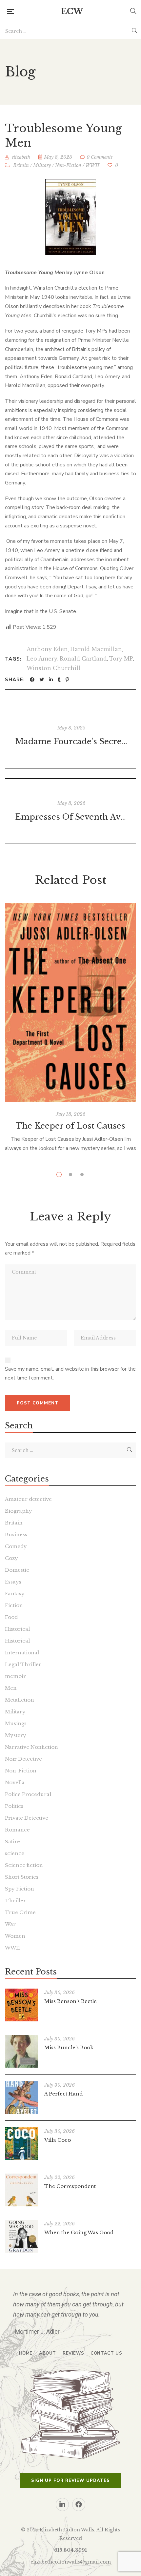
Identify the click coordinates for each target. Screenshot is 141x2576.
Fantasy (15, 1594)
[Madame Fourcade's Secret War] (70, 736)
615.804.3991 (70, 2550)
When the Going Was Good (79, 2232)
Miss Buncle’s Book (69, 2047)
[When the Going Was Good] (21, 2236)
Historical (17, 1629)
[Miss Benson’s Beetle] (21, 2005)
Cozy (11, 1558)
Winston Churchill (53, 668)
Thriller (15, 1901)
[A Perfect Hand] (21, 2097)
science (15, 1853)
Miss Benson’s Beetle (70, 2001)
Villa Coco (58, 2140)
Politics (14, 1806)
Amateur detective (28, 1499)
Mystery (16, 1735)
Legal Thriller (23, 1664)
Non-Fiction (68, 165)
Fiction (14, 1605)
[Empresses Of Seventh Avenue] (70, 811)
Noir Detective (23, 1759)
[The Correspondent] (21, 2190)
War (10, 1924)
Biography (19, 1511)
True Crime (20, 1912)
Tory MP (121, 659)
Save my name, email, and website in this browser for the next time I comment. (70, 1374)
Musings (16, 1723)
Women (15, 1936)
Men (11, 1688)
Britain (21, 165)
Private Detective (27, 1818)
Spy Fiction (20, 1889)
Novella (15, 1782)
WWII (92, 165)
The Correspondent (70, 2186)
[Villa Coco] (21, 2144)
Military (42, 165)
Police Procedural (28, 1794)
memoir (15, 1676)
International (22, 1653)
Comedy (16, 1546)
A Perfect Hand (63, 2094)
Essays (13, 1582)
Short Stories (22, 1877)
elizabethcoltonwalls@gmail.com (71, 2562)
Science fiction (24, 1865)
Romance (17, 1830)
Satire (12, 1841)
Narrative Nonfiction (31, 1747)
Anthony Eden (47, 649)
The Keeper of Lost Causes (70, 1126)
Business (16, 1534)
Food (11, 1617)
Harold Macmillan (96, 649)
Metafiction (20, 1700)
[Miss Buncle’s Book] (21, 2051)
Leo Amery (42, 659)
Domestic (17, 1570)
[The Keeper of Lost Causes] (70, 1003)
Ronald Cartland (83, 659)
